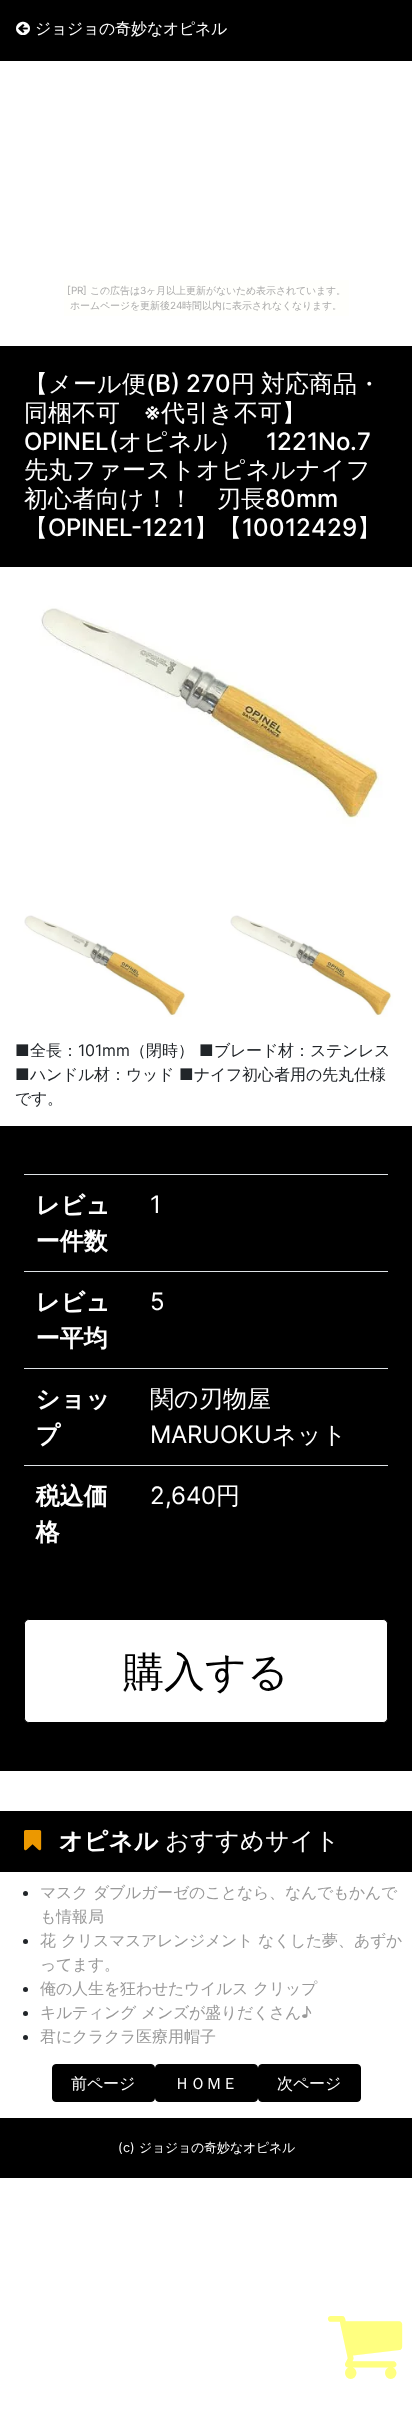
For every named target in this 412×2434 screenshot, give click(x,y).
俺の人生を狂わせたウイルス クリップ (178, 1988)
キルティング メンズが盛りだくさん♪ (176, 2012)
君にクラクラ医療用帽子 (128, 2036)
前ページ (103, 2083)
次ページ (309, 2083)
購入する (206, 1671)
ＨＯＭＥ (206, 2083)
